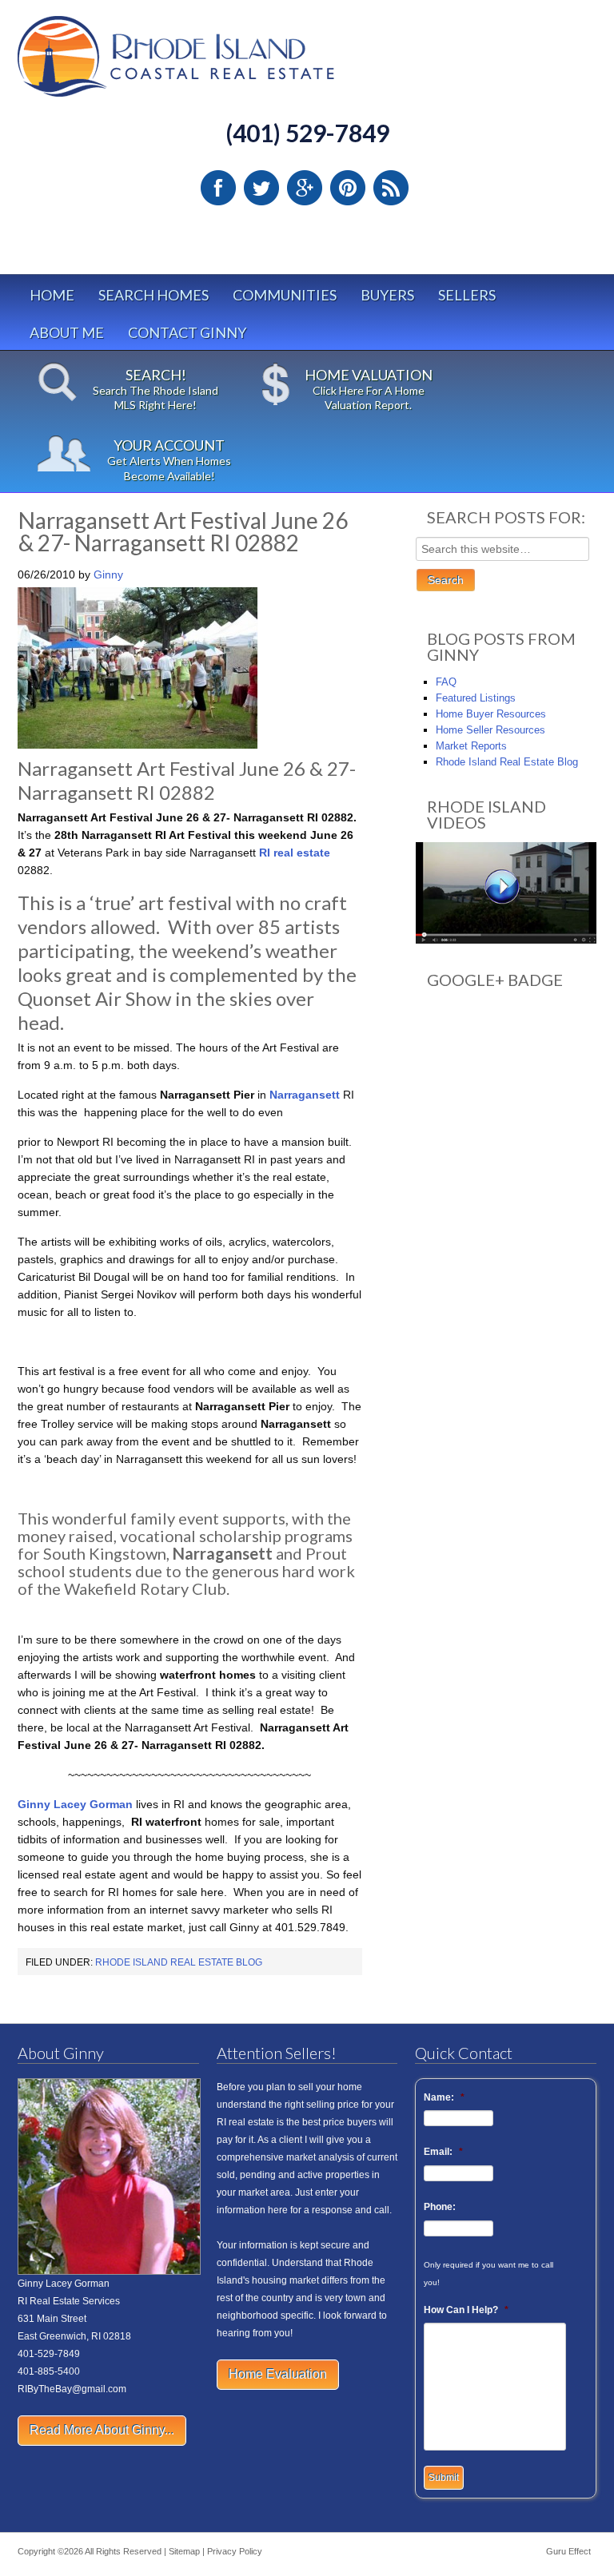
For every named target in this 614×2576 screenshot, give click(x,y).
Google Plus (305, 188)
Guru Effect (568, 2551)
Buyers (387, 295)
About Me (67, 332)
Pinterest (348, 188)
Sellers (467, 295)
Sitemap (184, 2551)
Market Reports (471, 746)
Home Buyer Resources (491, 714)
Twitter (261, 188)
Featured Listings (476, 698)
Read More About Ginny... (102, 2430)
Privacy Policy (235, 2551)
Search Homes (153, 295)
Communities (285, 295)
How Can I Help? (466, 2310)
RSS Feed (391, 188)
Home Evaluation (278, 2374)
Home (52, 295)
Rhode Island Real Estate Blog (179, 1962)
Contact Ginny (187, 332)
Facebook (218, 188)
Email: (443, 2152)
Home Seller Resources (490, 730)
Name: (444, 2097)
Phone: (440, 2207)
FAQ (446, 682)
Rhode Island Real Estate (209, 64)
